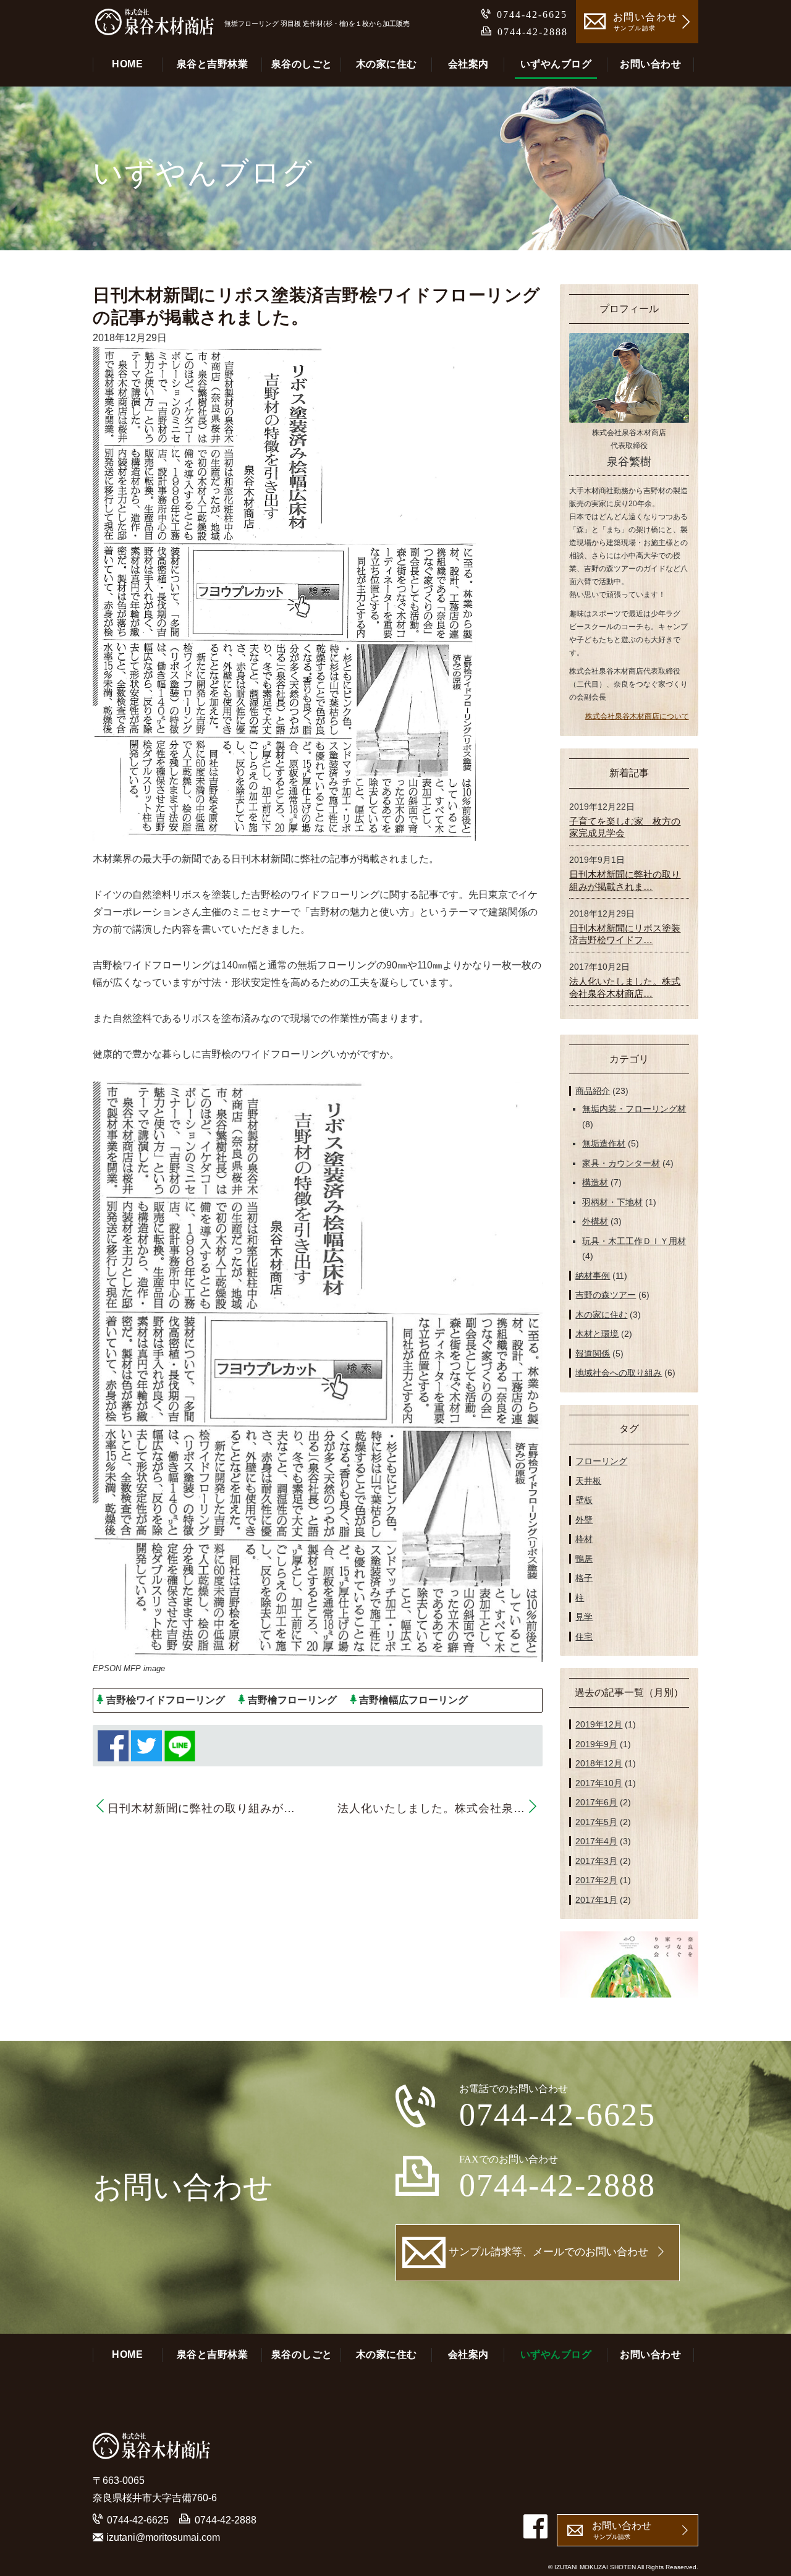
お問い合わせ (650, 64)
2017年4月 (596, 1841)
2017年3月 (596, 1861)
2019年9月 (596, 1744)
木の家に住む (387, 64)
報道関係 (593, 1354)
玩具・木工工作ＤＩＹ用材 (634, 1241)
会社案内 (468, 64)
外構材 (595, 1221)
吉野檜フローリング (292, 1700)
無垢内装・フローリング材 (634, 1109)
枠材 (584, 1539)
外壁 (584, 1520)
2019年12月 (599, 1724)
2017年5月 (596, 1822)
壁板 (584, 1500)
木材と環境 (597, 1334)
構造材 (595, 1182)
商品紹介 (593, 1091)
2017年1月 (596, 1900)
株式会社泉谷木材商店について (637, 716)
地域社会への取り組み (619, 1373)
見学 (584, 1617)
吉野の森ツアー (606, 1295)
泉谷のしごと (302, 64)
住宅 (584, 1637)
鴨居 (584, 1559)
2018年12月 (599, 1763)
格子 (584, 1578)
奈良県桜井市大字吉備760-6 (155, 2498)
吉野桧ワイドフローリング (166, 1700)
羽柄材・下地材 (612, 1202)
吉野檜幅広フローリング (413, 1700)
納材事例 (593, 1276)
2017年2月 (596, 1880)
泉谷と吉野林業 (213, 64)
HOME (127, 64)
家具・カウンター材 (621, 1163)
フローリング (601, 1461)
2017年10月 (599, 1783)
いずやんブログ (556, 64)
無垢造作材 (604, 1143)
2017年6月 (596, 1802)
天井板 (588, 1481)
